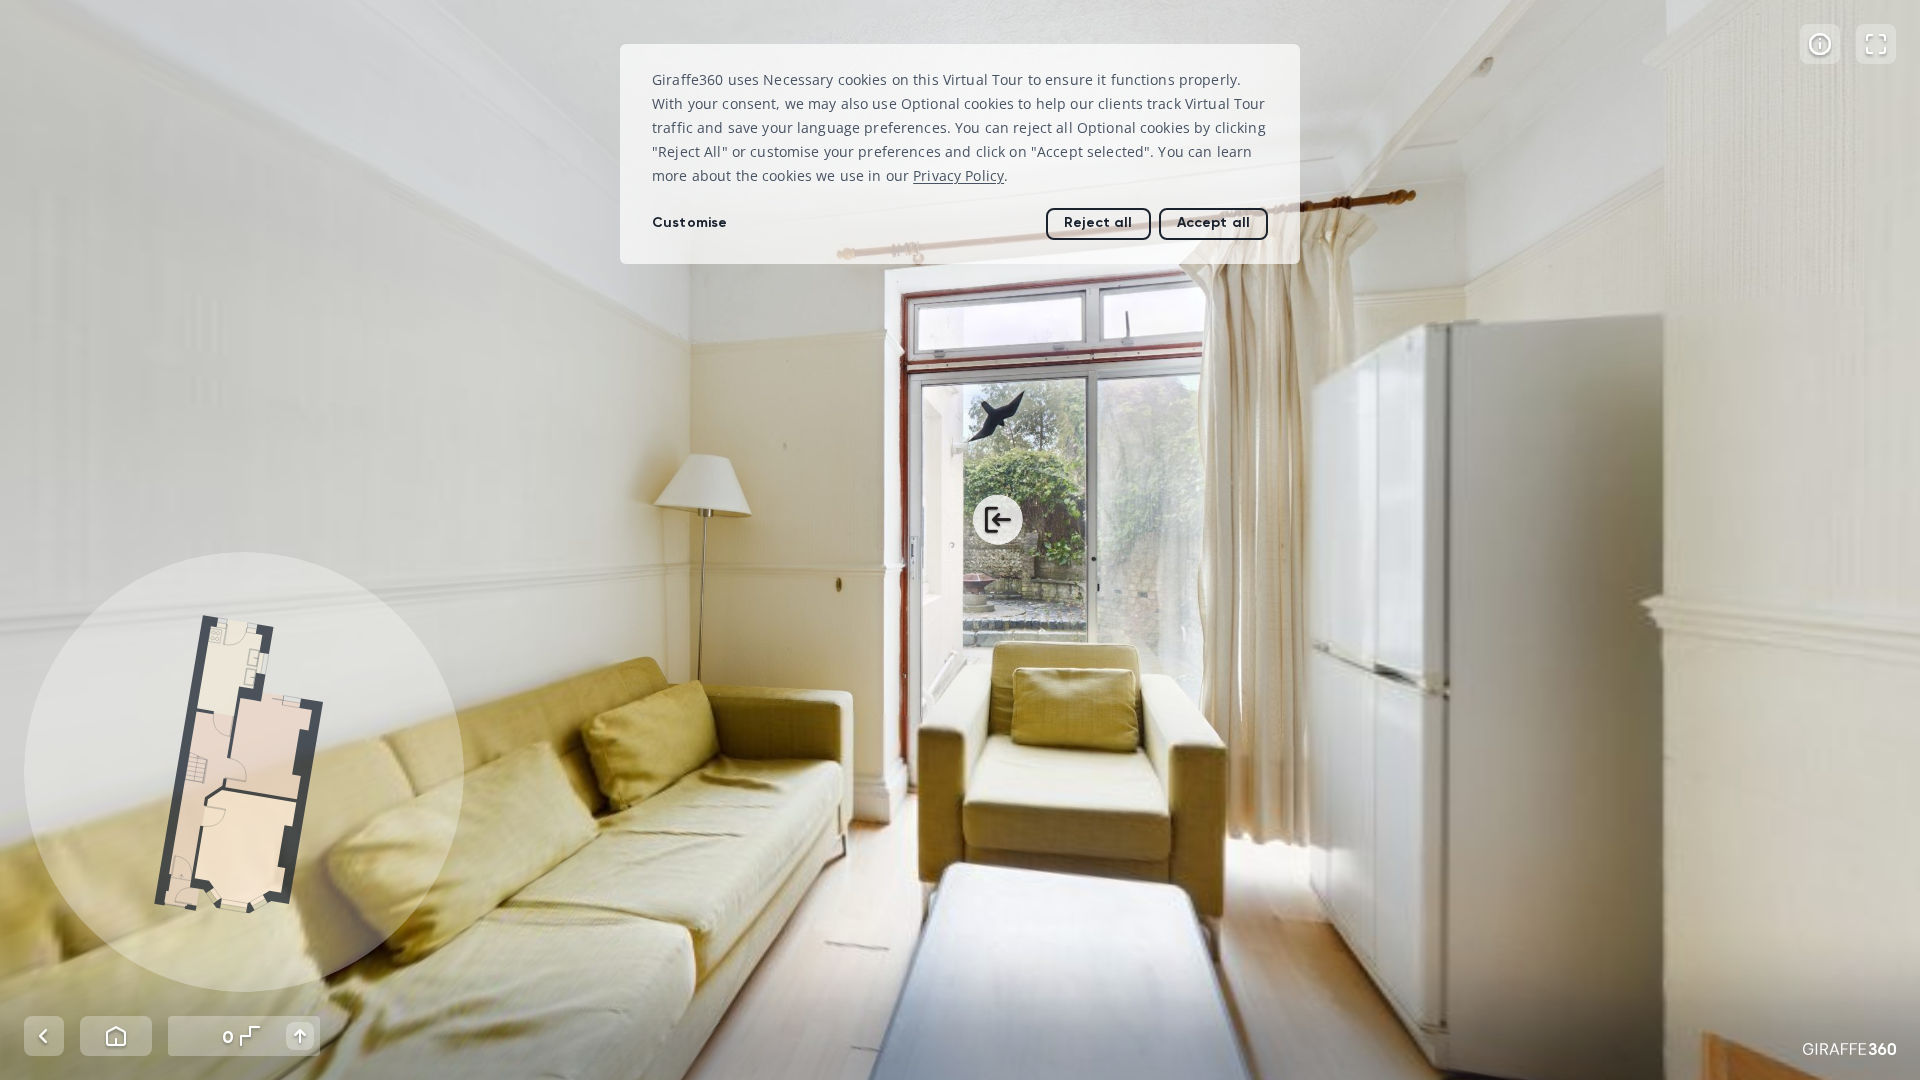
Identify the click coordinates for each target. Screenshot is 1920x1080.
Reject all (1098, 222)
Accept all (1213, 222)
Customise (689, 222)
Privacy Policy (958, 175)
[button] (244, 772)
